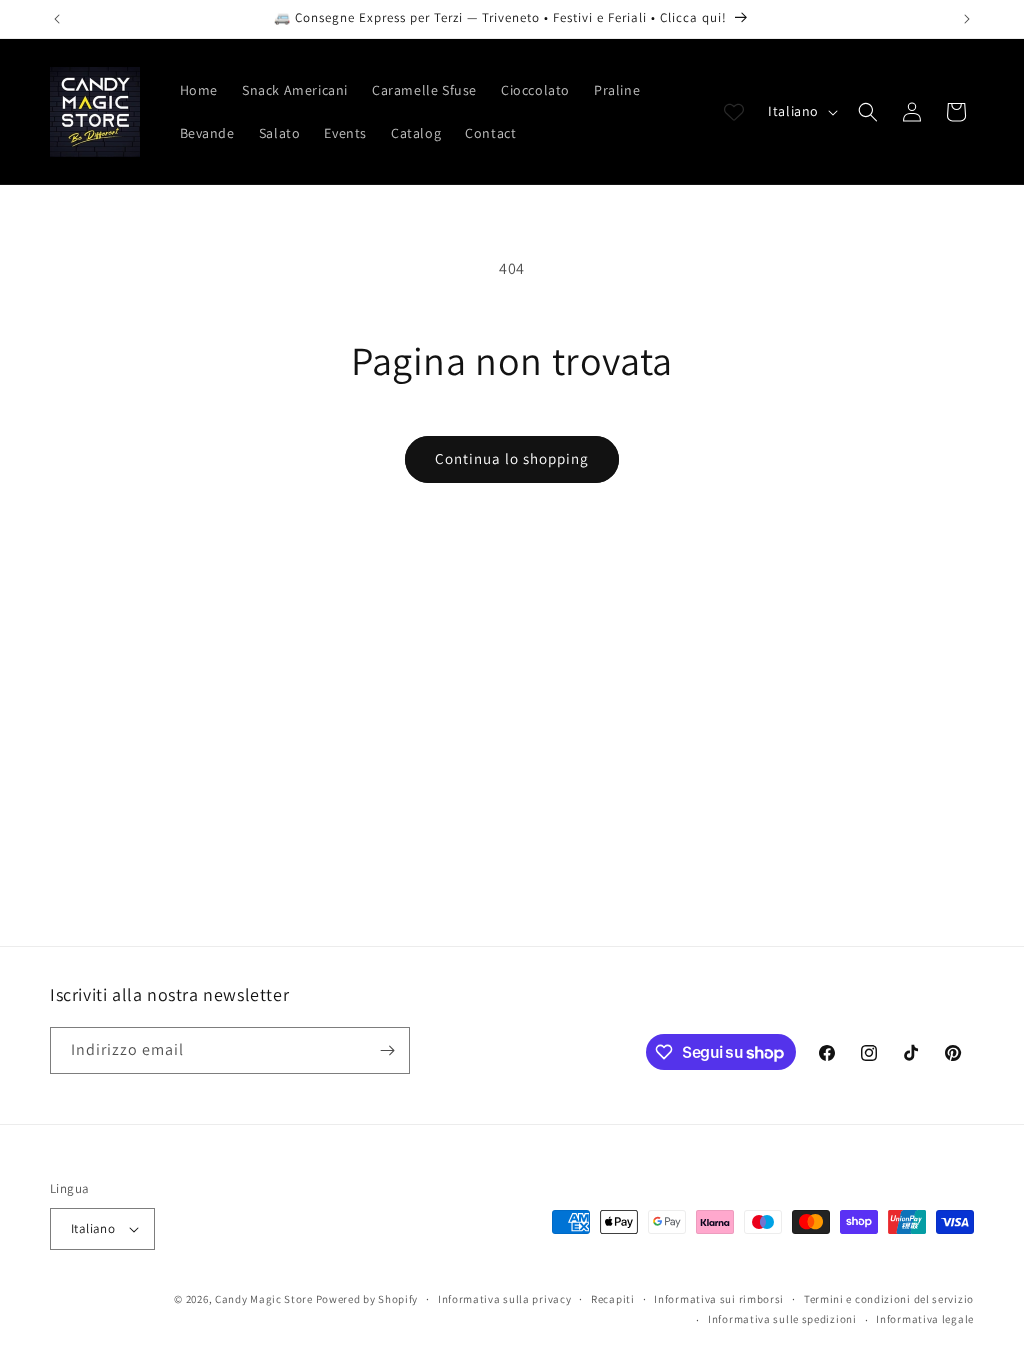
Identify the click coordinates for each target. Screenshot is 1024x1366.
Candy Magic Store (264, 1299)
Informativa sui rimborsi (719, 1299)
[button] (868, 112)
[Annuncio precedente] (57, 19)
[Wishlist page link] (734, 112)
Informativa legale (925, 1319)
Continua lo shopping (512, 458)
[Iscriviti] (387, 1050)
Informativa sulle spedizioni (782, 1319)
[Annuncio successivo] (967, 19)
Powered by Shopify (367, 1299)
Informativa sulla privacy (505, 1299)
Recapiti (613, 1299)
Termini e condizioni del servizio (889, 1299)
